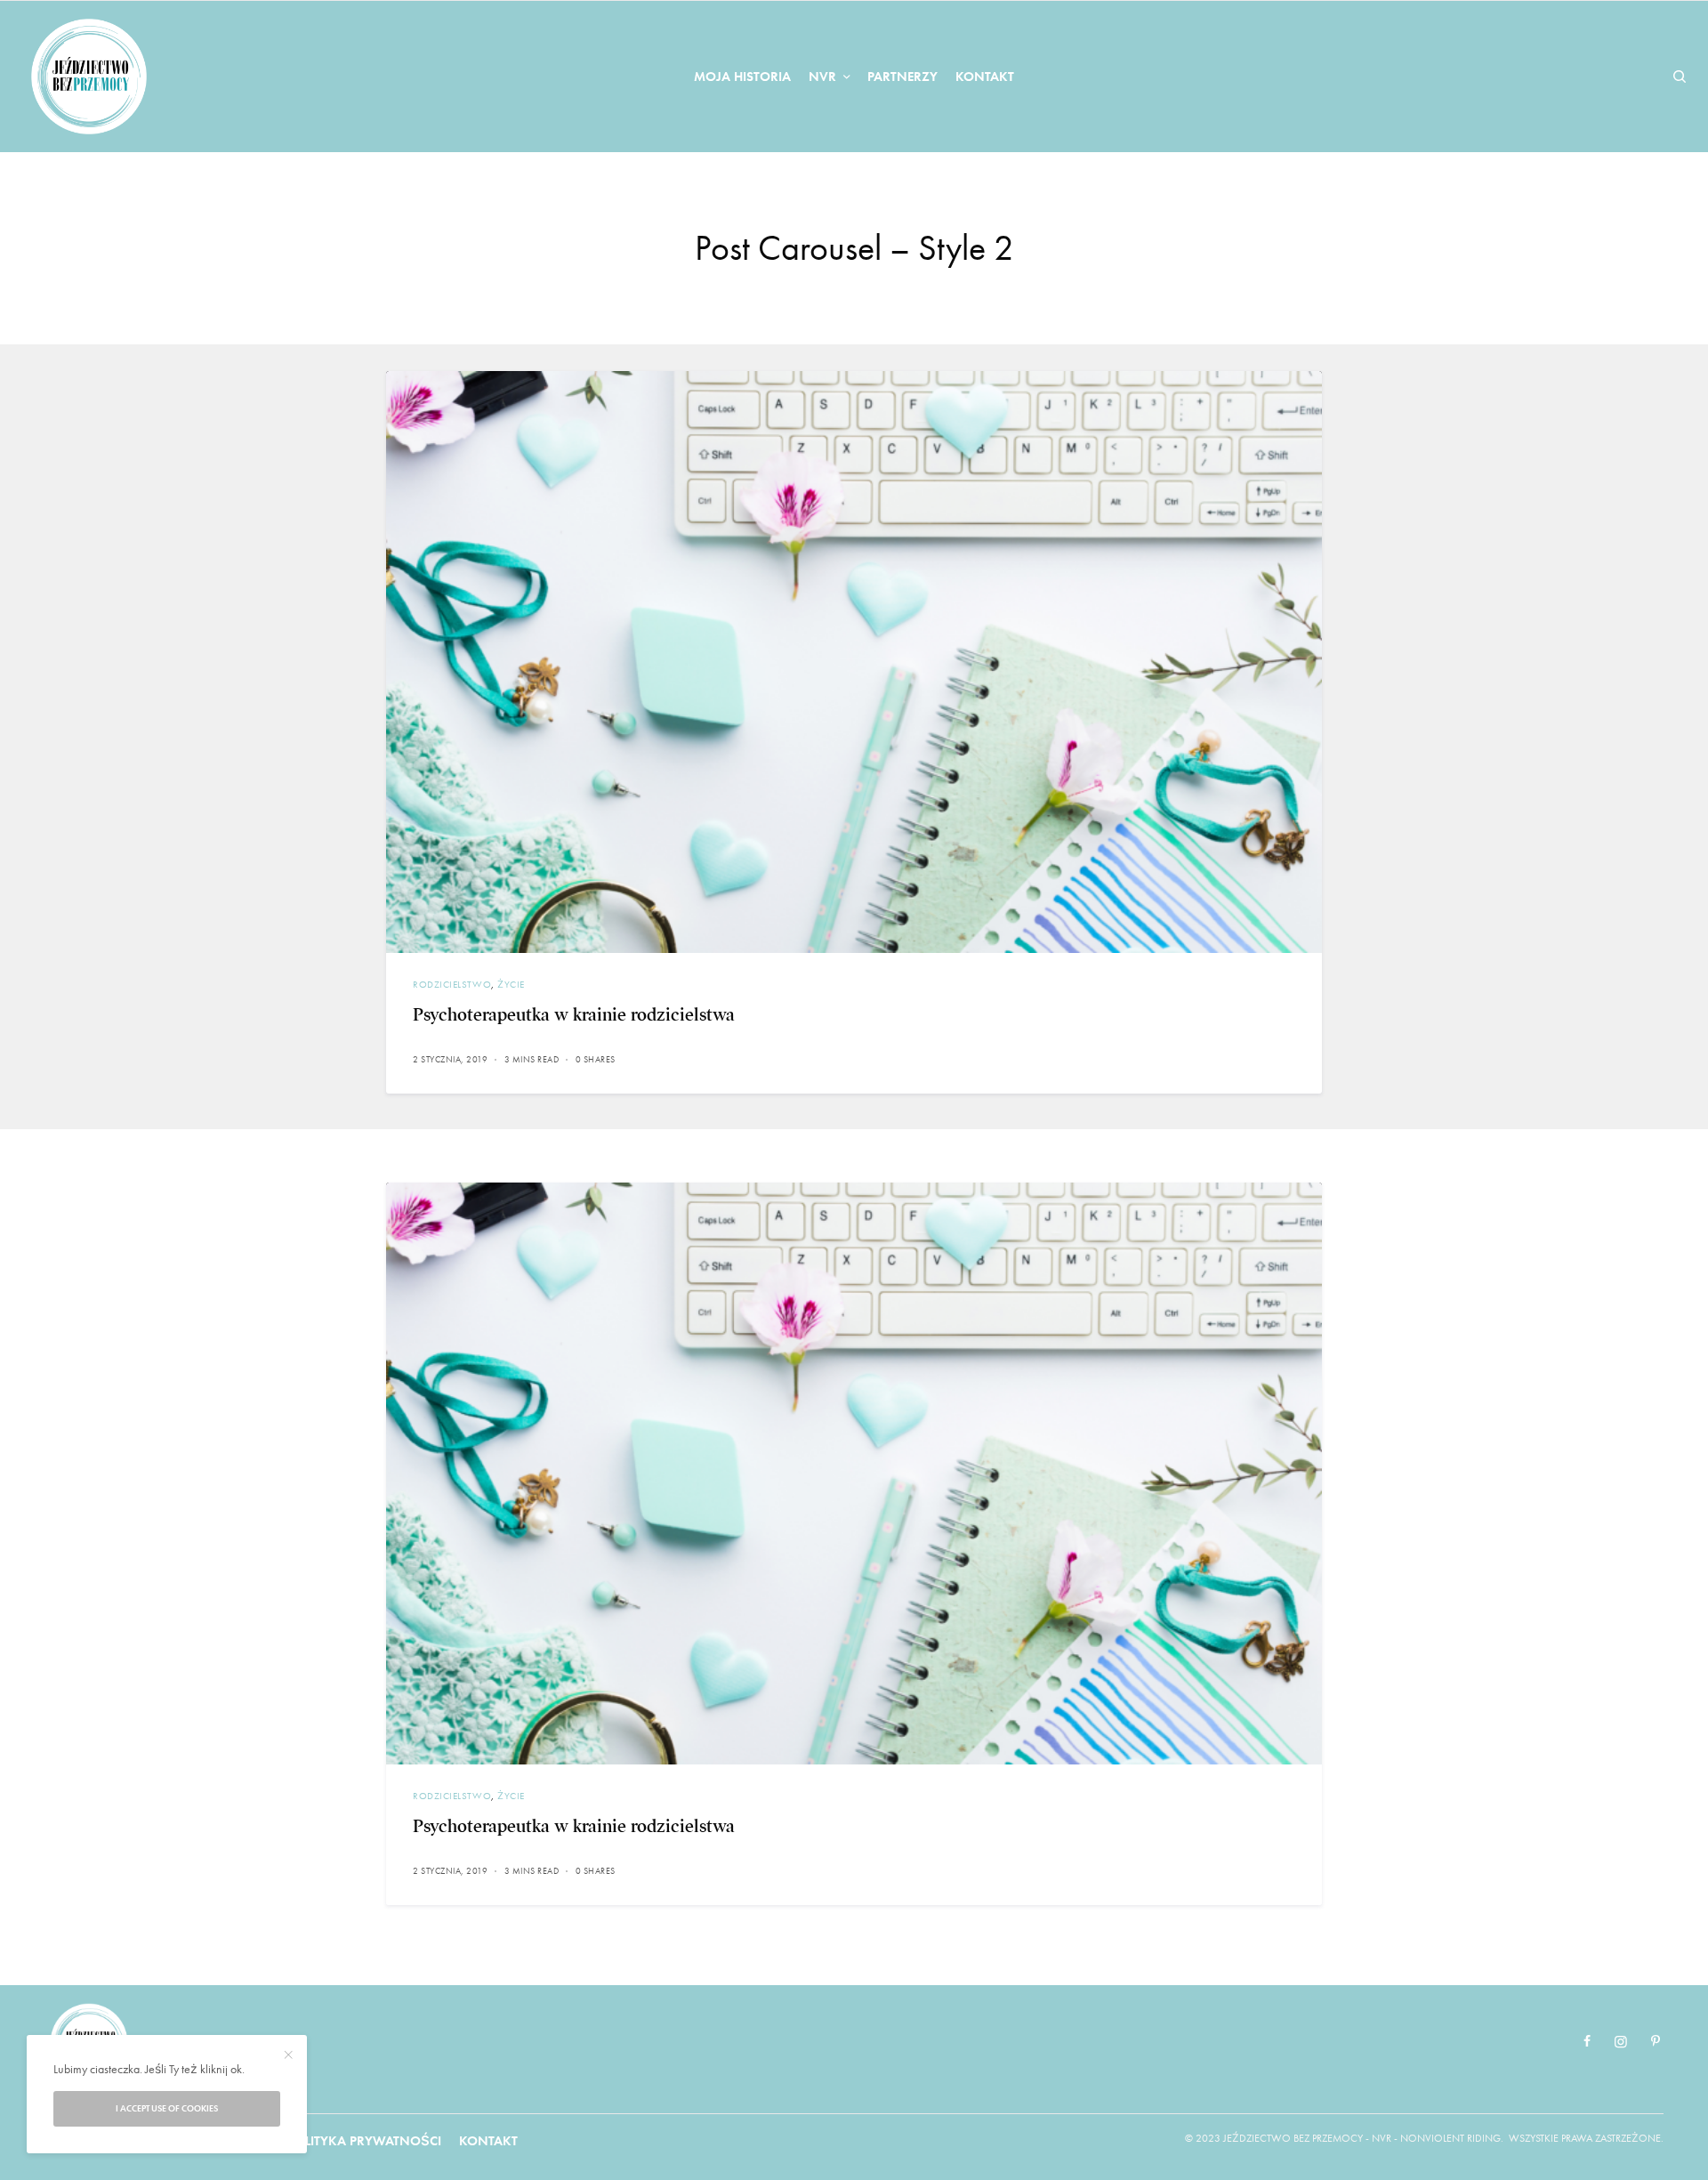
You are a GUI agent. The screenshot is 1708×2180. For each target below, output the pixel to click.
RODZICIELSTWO (452, 984)
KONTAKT (488, 2141)
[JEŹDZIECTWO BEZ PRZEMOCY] (89, 77)
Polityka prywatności (364, 2141)
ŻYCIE (511, 984)
